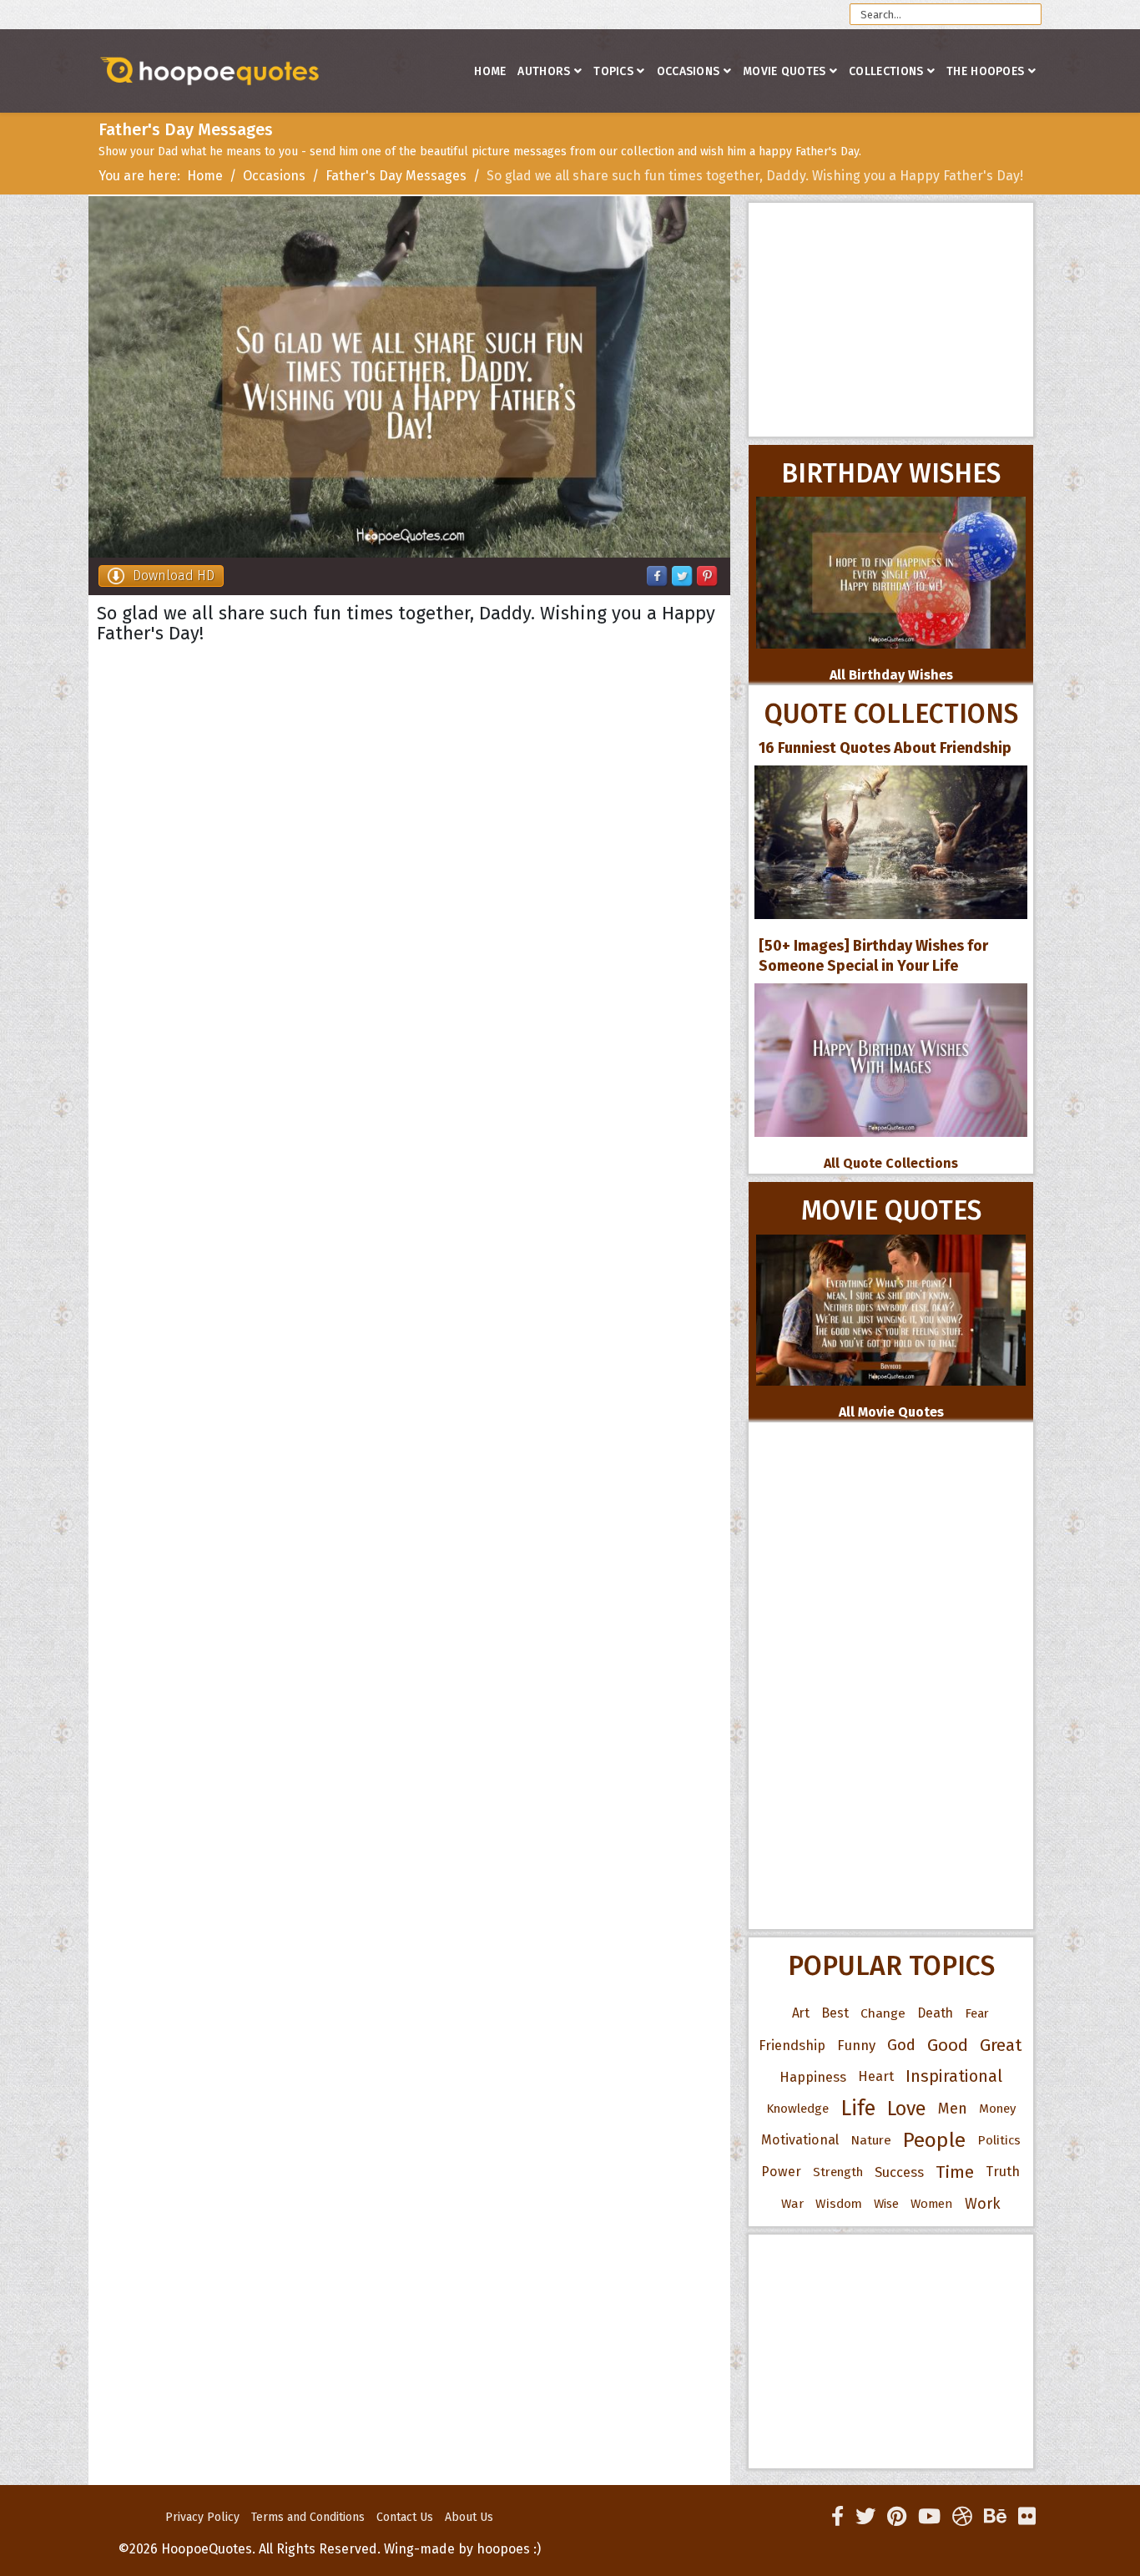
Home (490, 71)
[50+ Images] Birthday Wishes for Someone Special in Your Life (873, 956)
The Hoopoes (985, 71)
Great (1001, 2045)
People (934, 2140)
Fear (977, 2013)
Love (907, 2109)
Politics (999, 2140)
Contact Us (405, 2517)
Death (935, 2013)
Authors (544, 71)
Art (801, 2013)
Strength (838, 2172)
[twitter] (865, 2517)
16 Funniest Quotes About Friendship (885, 748)
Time (955, 2172)
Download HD (174, 576)
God (901, 2045)
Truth (1003, 2172)
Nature (871, 2140)
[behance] (995, 2517)
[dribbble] (962, 2517)
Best (835, 2013)
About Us (469, 2517)
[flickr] (1027, 2517)
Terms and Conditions (308, 2517)
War (792, 2204)
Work (983, 2204)
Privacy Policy (202, 2517)
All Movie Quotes (891, 1412)
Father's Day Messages (396, 176)
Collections (886, 71)
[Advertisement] (891, 320)
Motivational (800, 2140)
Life (858, 2108)
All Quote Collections (891, 1163)
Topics (613, 71)
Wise (886, 2204)
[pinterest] (897, 2517)
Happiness (813, 2077)
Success (899, 2172)
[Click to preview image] (409, 377)
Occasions (689, 71)
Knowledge (797, 2109)
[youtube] (929, 2517)
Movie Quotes (784, 71)
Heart (876, 2076)
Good (948, 2045)
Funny (856, 2045)
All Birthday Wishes (891, 675)
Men (953, 2109)
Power (781, 2172)
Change (883, 2013)
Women (932, 2204)
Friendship (792, 2045)
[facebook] (837, 2517)
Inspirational (954, 2076)
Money (997, 2109)
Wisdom (839, 2204)
